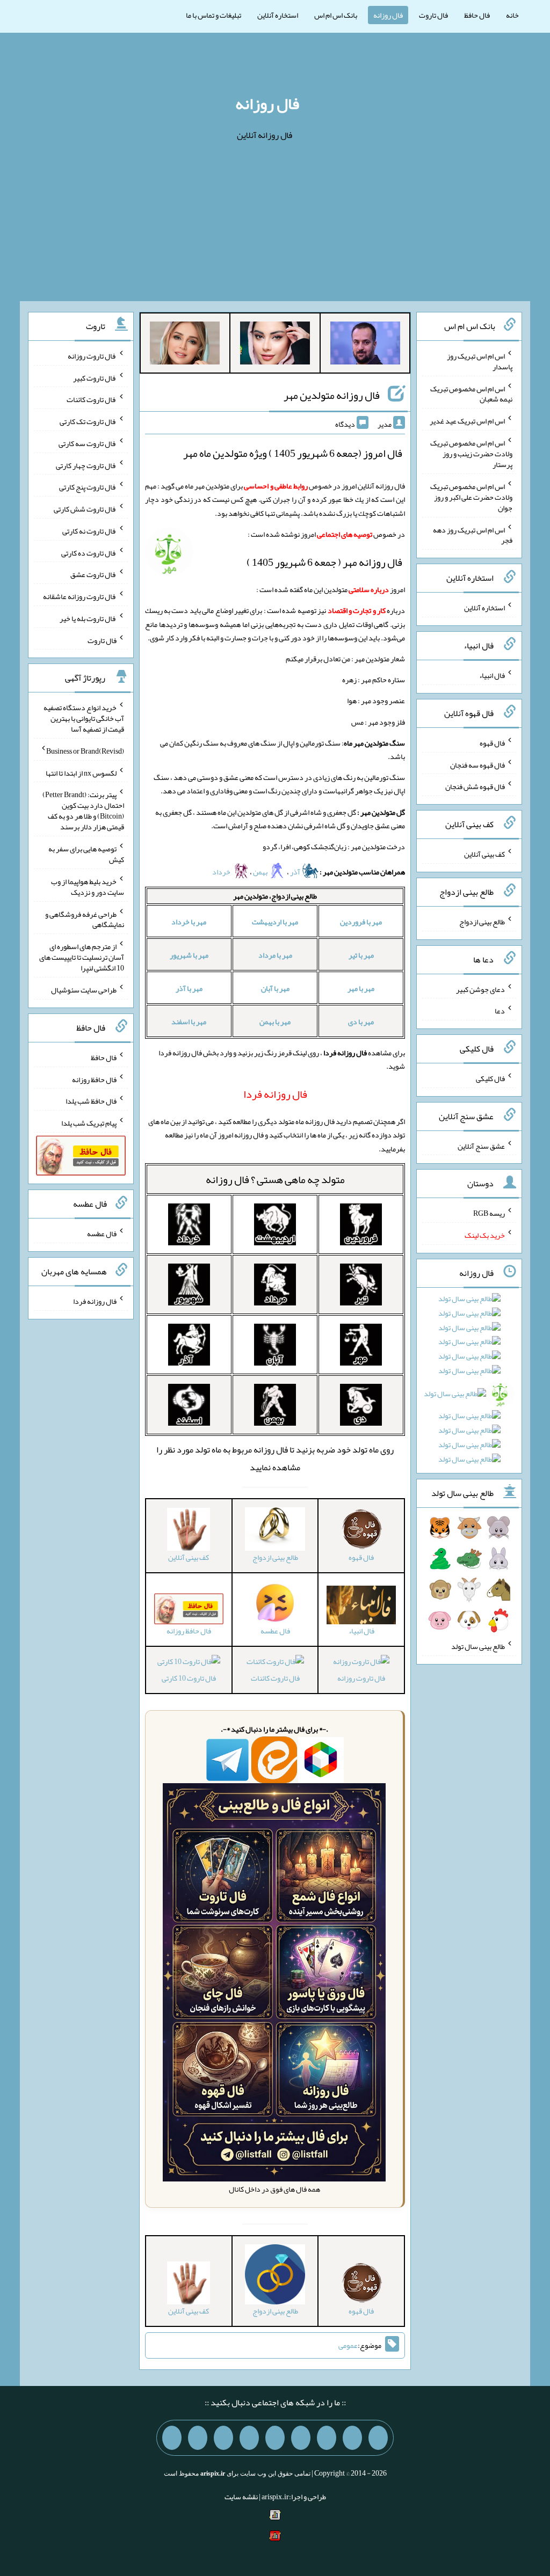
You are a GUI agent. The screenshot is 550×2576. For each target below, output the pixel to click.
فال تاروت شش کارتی (85, 509)
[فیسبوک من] (327, 2438)
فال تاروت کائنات (275, 1678)
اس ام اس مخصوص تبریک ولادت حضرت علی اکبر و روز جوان (471, 497)
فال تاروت (433, 15)
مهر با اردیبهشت (275, 922)
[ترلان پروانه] (275, 345)
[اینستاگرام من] (301, 2438)
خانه (512, 15)
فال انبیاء (492, 675)
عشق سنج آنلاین (481, 1145)
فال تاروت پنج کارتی (88, 487)
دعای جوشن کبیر (480, 989)
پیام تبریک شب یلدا (89, 1123)
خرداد (222, 872)
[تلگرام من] (352, 2438)
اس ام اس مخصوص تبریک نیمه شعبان (471, 393)
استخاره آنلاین (278, 15)
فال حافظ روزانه (94, 1079)
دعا (500, 1011)
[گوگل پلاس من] (223, 2438)
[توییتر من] (249, 2438)
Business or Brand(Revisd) (85, 751)
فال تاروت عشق (93, 574)
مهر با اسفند (189, 1021)
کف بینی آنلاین (484, 854)
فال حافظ (477, 15)
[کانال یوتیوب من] (198, 2438)
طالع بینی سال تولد (478, 1646)
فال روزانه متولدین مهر (332, 395)
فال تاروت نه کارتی (89, 531)
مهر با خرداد (189, 922)
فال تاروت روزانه (361, 1678)
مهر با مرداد (275, 955)
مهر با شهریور (189, 955)
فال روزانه (388, 15)
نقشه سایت (241, 2497)
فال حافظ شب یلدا (91, 1101)
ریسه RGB (489, 1213)
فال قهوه (492, 743)
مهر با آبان (275, 988)
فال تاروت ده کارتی (89, 552)
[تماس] (275, 2438)
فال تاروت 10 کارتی (189, 1678)
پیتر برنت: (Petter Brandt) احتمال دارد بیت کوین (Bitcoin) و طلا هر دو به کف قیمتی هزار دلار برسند (83, 811)
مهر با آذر (189, 988)
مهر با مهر (361, 988)
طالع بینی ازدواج (482, 922)
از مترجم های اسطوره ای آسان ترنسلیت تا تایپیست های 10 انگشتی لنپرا (82, 957)
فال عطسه (102, 1234)
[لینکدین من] (172, 2438)
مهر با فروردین (361, 922)
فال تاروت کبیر (95, 377)
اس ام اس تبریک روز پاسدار (480, 361)
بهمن (261, 872)
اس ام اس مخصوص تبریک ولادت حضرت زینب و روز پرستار (471, 454)
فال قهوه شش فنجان (475, 786)
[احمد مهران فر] (365, 345)
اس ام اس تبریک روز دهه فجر (473, 535)
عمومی (348, 2345)
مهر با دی (361, 1021)
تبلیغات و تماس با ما (214, 15)
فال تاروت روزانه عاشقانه (80, 596)
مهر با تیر (361, 955)
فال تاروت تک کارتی (88, 421)
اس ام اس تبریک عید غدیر (467, 421)
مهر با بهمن (275, 1021)
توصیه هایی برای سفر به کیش (86, 854)
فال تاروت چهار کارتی (86, 465)
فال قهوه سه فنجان (477, 764)
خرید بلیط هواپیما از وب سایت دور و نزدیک (88, 887)
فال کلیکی (490, 1078)
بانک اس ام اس (336, 15)
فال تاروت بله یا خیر (88, 618)
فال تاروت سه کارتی (88, 443)
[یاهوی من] (378, 2438)
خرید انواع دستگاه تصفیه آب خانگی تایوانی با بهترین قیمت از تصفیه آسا (84, 718)
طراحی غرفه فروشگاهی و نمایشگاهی (85, 919)
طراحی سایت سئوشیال (84, 990)
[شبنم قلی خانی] (185, 345)
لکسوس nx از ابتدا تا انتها (81, 772)
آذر (296, 872)
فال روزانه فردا (95, 1301)
